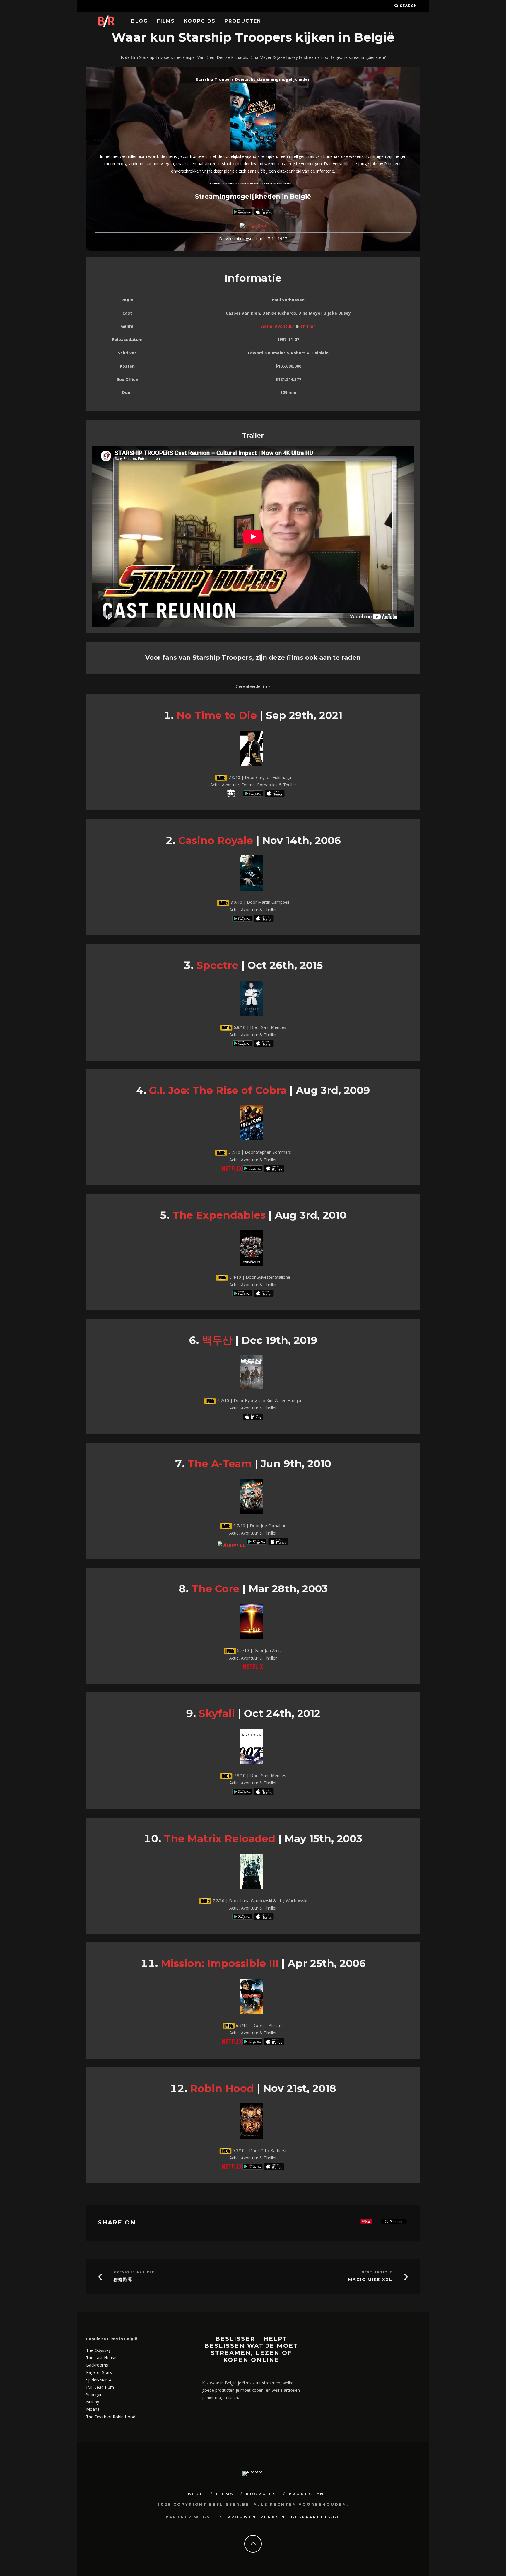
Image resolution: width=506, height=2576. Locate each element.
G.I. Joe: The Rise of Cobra (218, 1090)
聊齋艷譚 (123, 2280)
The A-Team (220, 1463)
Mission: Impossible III (220, 1963)
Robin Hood (222, 2088)
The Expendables (219, 1215)
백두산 (217, 1340)
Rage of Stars (99, 2372)
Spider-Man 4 (99, 2380)
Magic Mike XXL (370, 2280)
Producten (243, 21)
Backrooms (97, 2365)
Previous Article (134, 2272)
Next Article (377, 2272)
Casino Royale (216, 840)
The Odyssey (98, 2350)
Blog (140, 21)
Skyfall (217, 1713)
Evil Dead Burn (100, 2387)
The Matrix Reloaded (220, 1838)
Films (166, 21)
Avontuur (284, 326)
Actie (267, 326)
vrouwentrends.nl (258, 2517)
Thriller (307, 326)
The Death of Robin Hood (111, 2417)
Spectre (217, 965)
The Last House (101, 2358)
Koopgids (200, 21)
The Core (216, 1589)
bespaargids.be (316, 2517)
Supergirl (94, 2395)
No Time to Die (217, 715)
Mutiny (93, 2402)
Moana (93, 2409)
